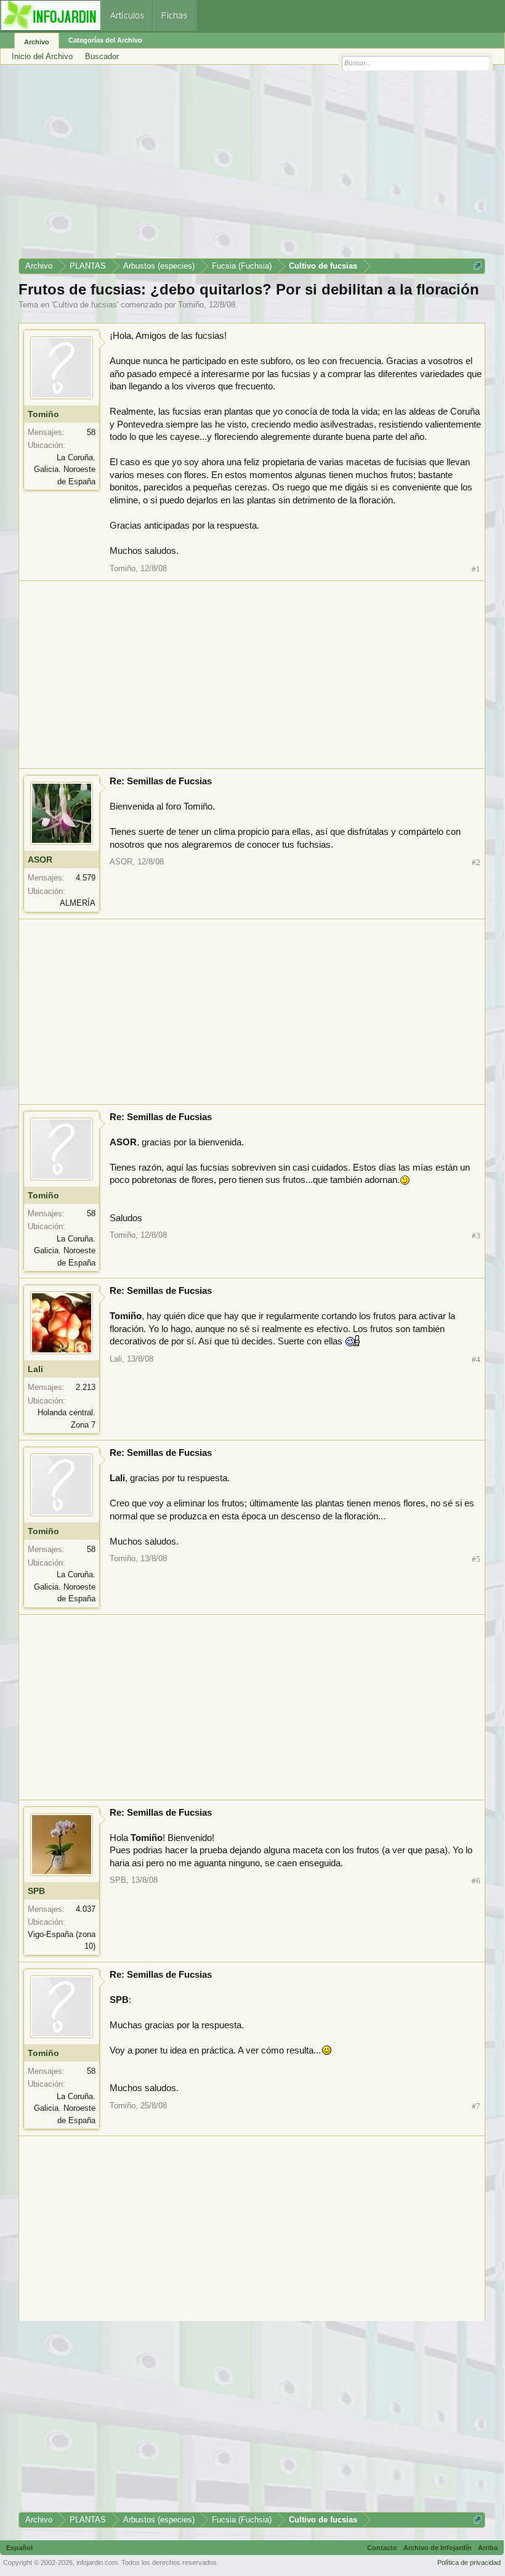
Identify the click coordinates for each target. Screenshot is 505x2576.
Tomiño (191, 305)
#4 (476, 1359)
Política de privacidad (469, 2562)
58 (91, 432)
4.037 (86, 1909)
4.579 (86, 878)
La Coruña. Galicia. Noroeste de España (65, 469)
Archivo (37, 42)
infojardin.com (97, 2562)
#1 (476, 569)
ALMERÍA (78, 903)
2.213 (86, 1387)
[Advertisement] (252, 166)
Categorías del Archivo (105, 40)
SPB (36, 1891)
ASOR (40, 859)
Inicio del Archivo (42, 56)
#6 (476, 1881)
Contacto (382, 2548)
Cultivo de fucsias (85, 305)
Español (19, 2548)
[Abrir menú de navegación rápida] (478, 266)
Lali (35, 1369)
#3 (476, 1236)
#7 (476, 2106)
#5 (476, 1559)
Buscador (102, 56)
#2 (476, 862)
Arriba (488, 2548)
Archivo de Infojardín (438, 2548)
